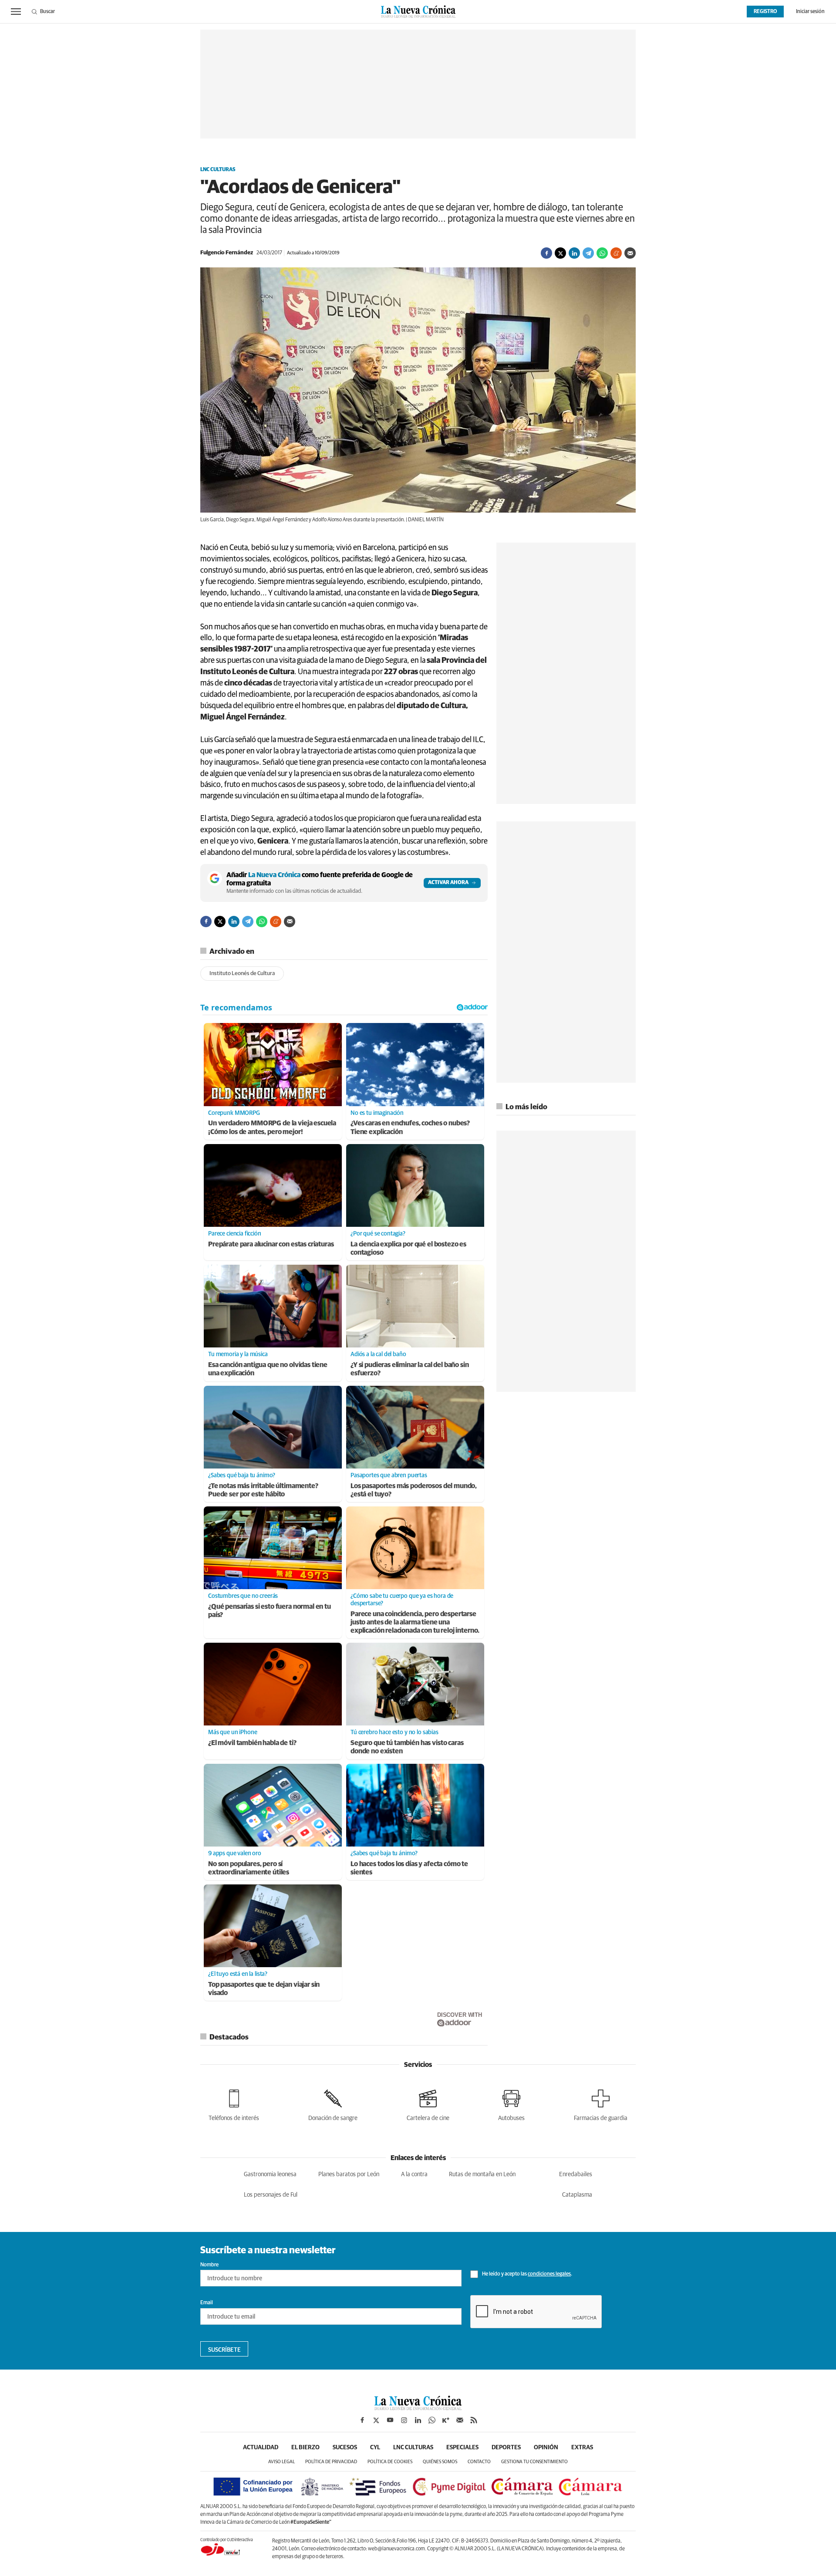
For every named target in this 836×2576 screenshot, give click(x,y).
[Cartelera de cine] (428, 2104)
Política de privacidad (331, 2462)
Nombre (209, 2265)
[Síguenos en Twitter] (376, 2420)
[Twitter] (560, 253)
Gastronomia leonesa (270, 2174)
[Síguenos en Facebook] (362, 2420)
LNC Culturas (218, 170)
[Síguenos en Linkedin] (418, 2420)
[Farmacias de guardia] (601, 2104)
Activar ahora (448, 883)
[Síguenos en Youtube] (390, 2420)
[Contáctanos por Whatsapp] (432, 2420)
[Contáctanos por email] (460, 2420)
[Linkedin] (574, 253)
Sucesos (345, 2448)
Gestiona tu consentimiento (534, 2462)
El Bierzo (305, 2448)
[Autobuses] (511, 2104)
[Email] (630, 253)
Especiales (462, 2448)
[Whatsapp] (602, 253)
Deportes (506, 2448)
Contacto (479, 2462)
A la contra (414, 2174)
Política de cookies (390, 2462)
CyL (375, 2448)
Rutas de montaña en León (482, 2174)
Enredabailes (576, 2174)
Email (207, 2303)
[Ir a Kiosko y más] (446, 2420)
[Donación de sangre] (333, 2104)
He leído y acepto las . (527, 2274)
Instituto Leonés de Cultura (242, 974)
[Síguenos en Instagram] (404, 2420)
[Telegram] (588, 253)
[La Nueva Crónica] (418, 2408)
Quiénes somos (440, 2462)
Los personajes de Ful (271, 2195)
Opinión (546, 2448)
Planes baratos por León (349, 2174)
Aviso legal (281, 2462)
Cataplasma (577, 2195)
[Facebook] (546, 253)
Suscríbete (224, 2350)
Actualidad (261, 2448)
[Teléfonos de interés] (234, 2104)
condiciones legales (549, 2274)
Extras (582, 2448)
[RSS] (474, 2420)
